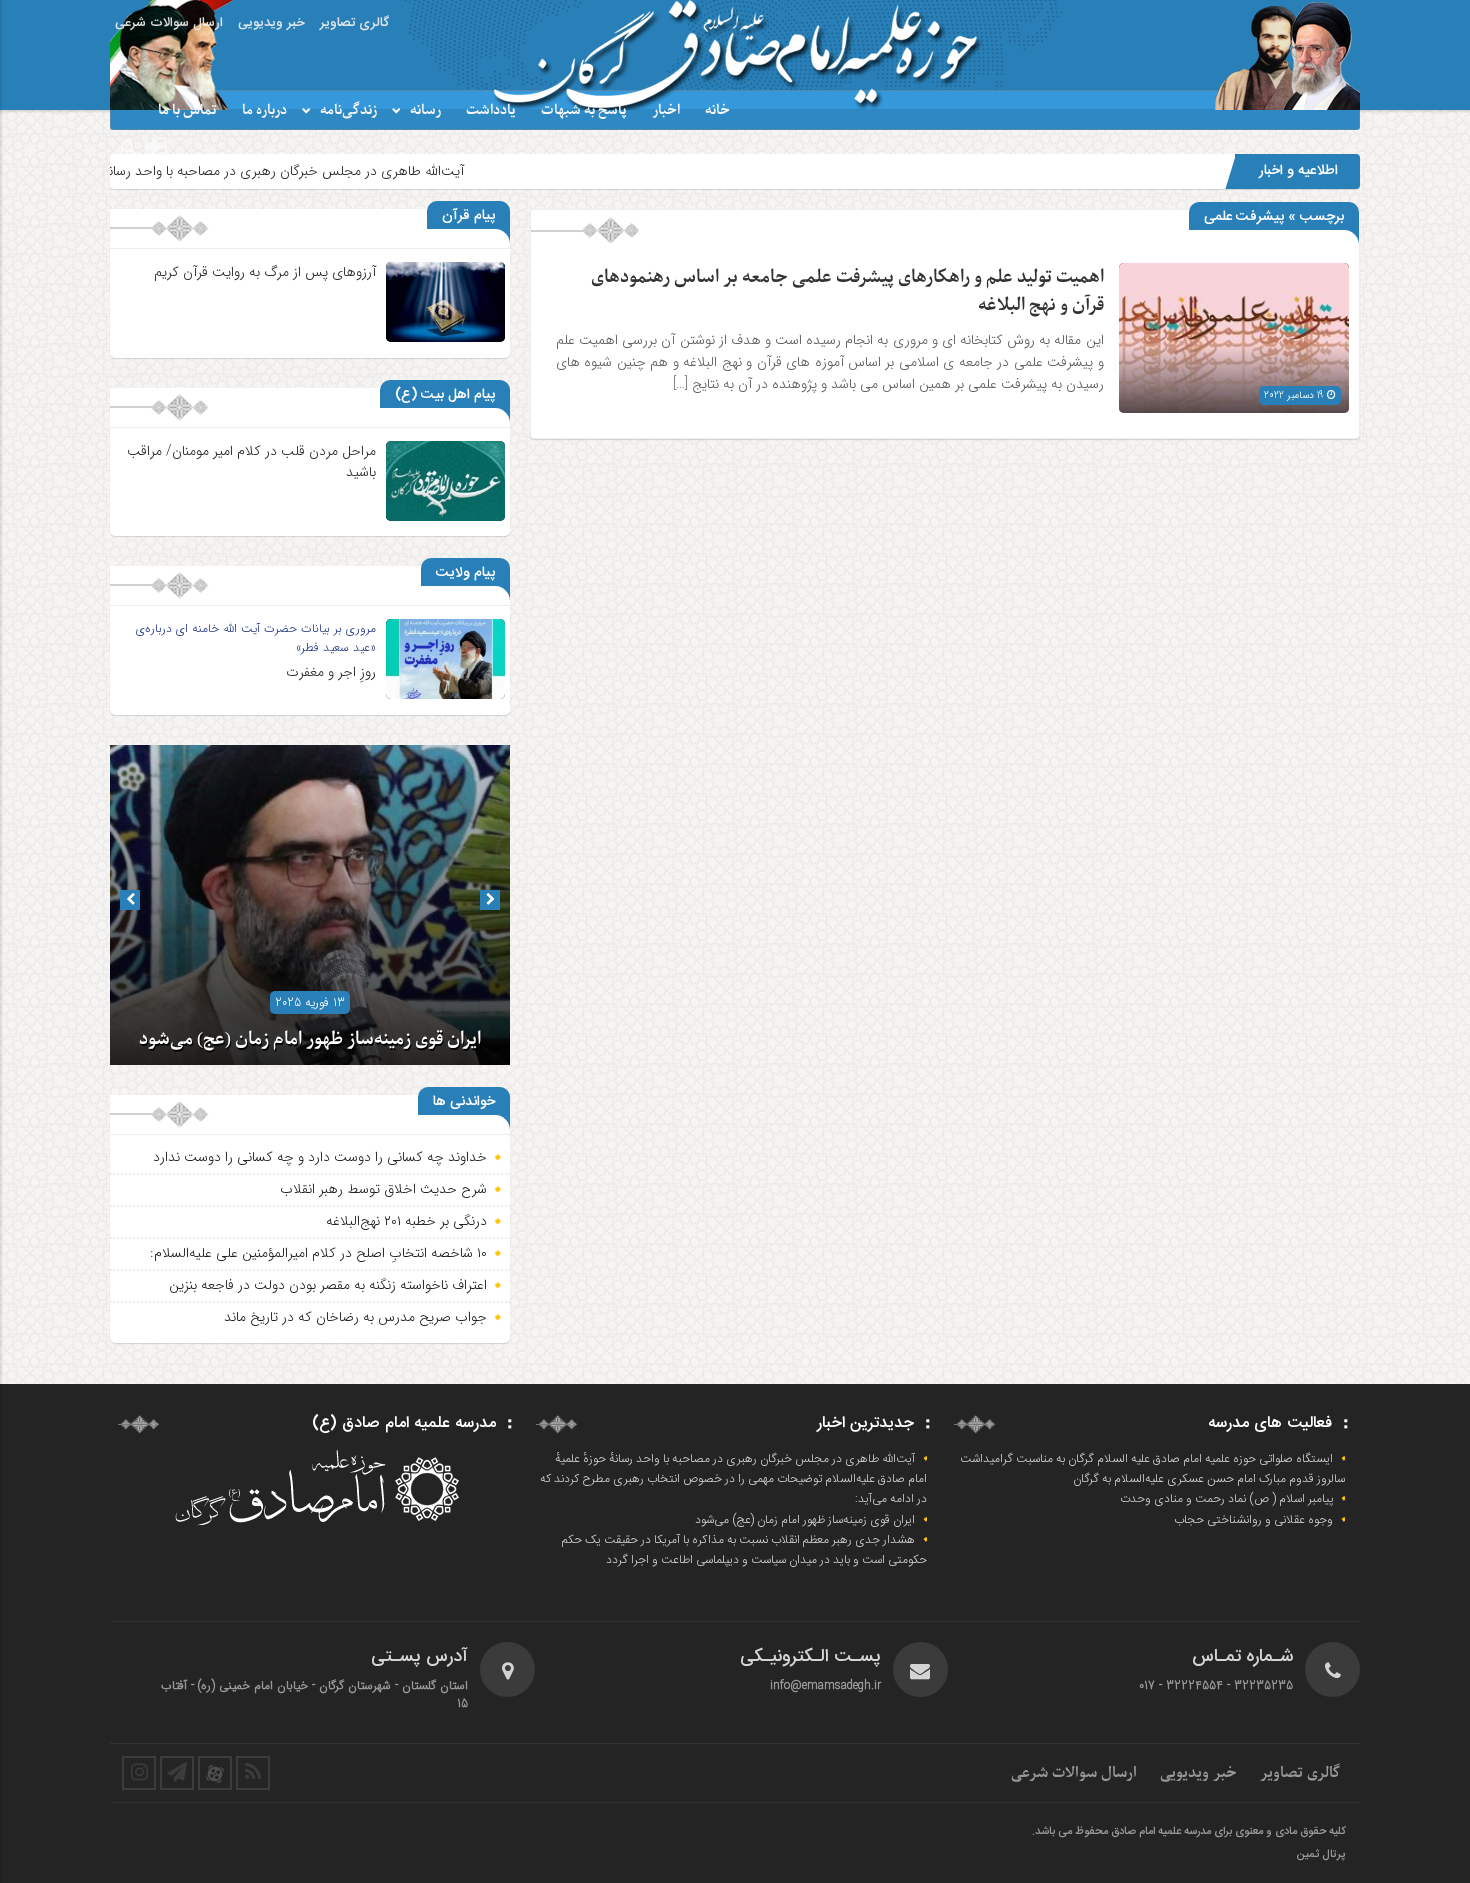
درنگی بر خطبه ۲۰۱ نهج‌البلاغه (406, 1221)
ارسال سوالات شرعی (169, 23)
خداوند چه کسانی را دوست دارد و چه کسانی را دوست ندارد (320, 1157)
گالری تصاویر (354, 23)
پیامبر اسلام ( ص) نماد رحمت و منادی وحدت (1226, 1499)
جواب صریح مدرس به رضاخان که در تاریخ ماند (355, 1317)
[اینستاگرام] (139, 1773)
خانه (717, 110)
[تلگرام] (177, 1773)
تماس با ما (187, 110)
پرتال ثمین (1320, 1855)
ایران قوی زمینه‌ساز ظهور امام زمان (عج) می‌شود (310, 1039)
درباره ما (264, 110)
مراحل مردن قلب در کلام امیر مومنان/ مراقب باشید (251, 461)
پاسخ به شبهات (584, 110)
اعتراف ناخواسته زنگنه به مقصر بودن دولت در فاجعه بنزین (328, 1285)
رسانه (425, 110)
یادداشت (491, 110)
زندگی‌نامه (348, 110)
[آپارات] (215, 1773)
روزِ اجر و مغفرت (331, 672)
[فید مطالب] (253, 1773)
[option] (310, 905)
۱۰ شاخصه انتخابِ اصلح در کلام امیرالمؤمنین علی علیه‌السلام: (318, 1253)
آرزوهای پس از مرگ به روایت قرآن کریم (265, 272)
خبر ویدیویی (271, 23)
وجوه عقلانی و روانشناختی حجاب (1253, 1520)
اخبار (666, 110)
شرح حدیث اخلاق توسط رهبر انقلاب (383, 1189)
